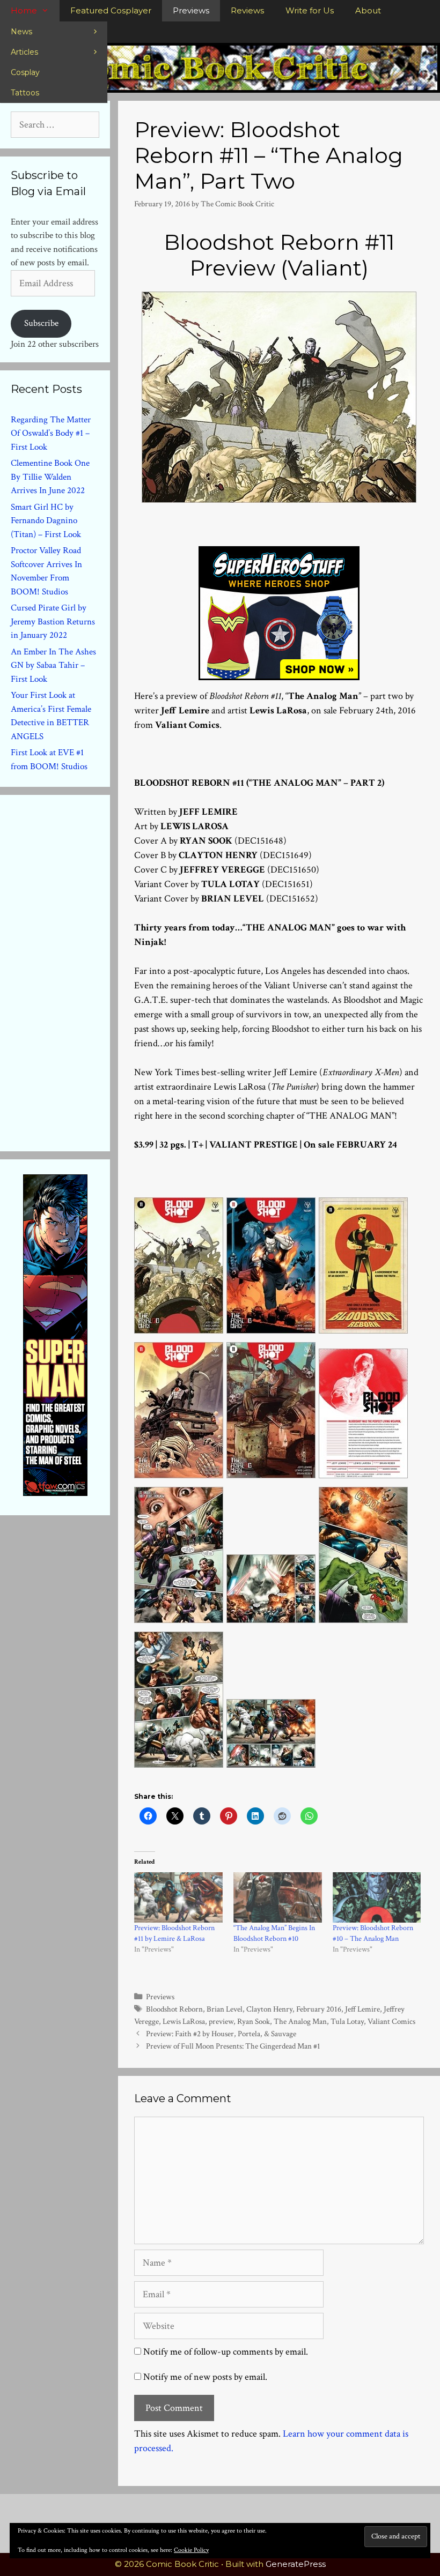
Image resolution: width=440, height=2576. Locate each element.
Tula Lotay (347, 2021)
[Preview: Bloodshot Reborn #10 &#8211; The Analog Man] (377, 1897)
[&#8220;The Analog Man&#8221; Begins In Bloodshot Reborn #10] (278, 1897)
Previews (191, 10)
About (368, 10)
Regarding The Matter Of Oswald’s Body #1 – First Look (51, 433)
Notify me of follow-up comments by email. (226, 2352)
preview (221, 2021)
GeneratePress (296, 2564)
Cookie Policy (191, 2550)
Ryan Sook (254, 2021)
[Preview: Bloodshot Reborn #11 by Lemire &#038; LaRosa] (178, 1897)
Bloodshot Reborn (174, 2009)
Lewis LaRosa (184, 2021)
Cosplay (25, 72)
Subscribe (41, 323)
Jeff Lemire (362, 2009)
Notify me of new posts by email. (205, 2377)
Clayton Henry (269, 2009)
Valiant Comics (391, 2021)
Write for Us (310, 10)
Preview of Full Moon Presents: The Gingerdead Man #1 (233, 2046)
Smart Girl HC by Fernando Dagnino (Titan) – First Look (46, 521)
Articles (24, 52)
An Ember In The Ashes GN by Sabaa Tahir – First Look (53, 665)
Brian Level (225, 2009)
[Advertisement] (91, 971)
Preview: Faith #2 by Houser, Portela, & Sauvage (221, 2034)
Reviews (247, 10)
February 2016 (319, 2009)
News (21, 32)
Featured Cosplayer (111, 10)
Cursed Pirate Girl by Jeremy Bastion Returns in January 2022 (53, 621)
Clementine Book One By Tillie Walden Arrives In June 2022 (50, 477)
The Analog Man (300, 2021)
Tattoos (25, 93)
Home (24, 10)
